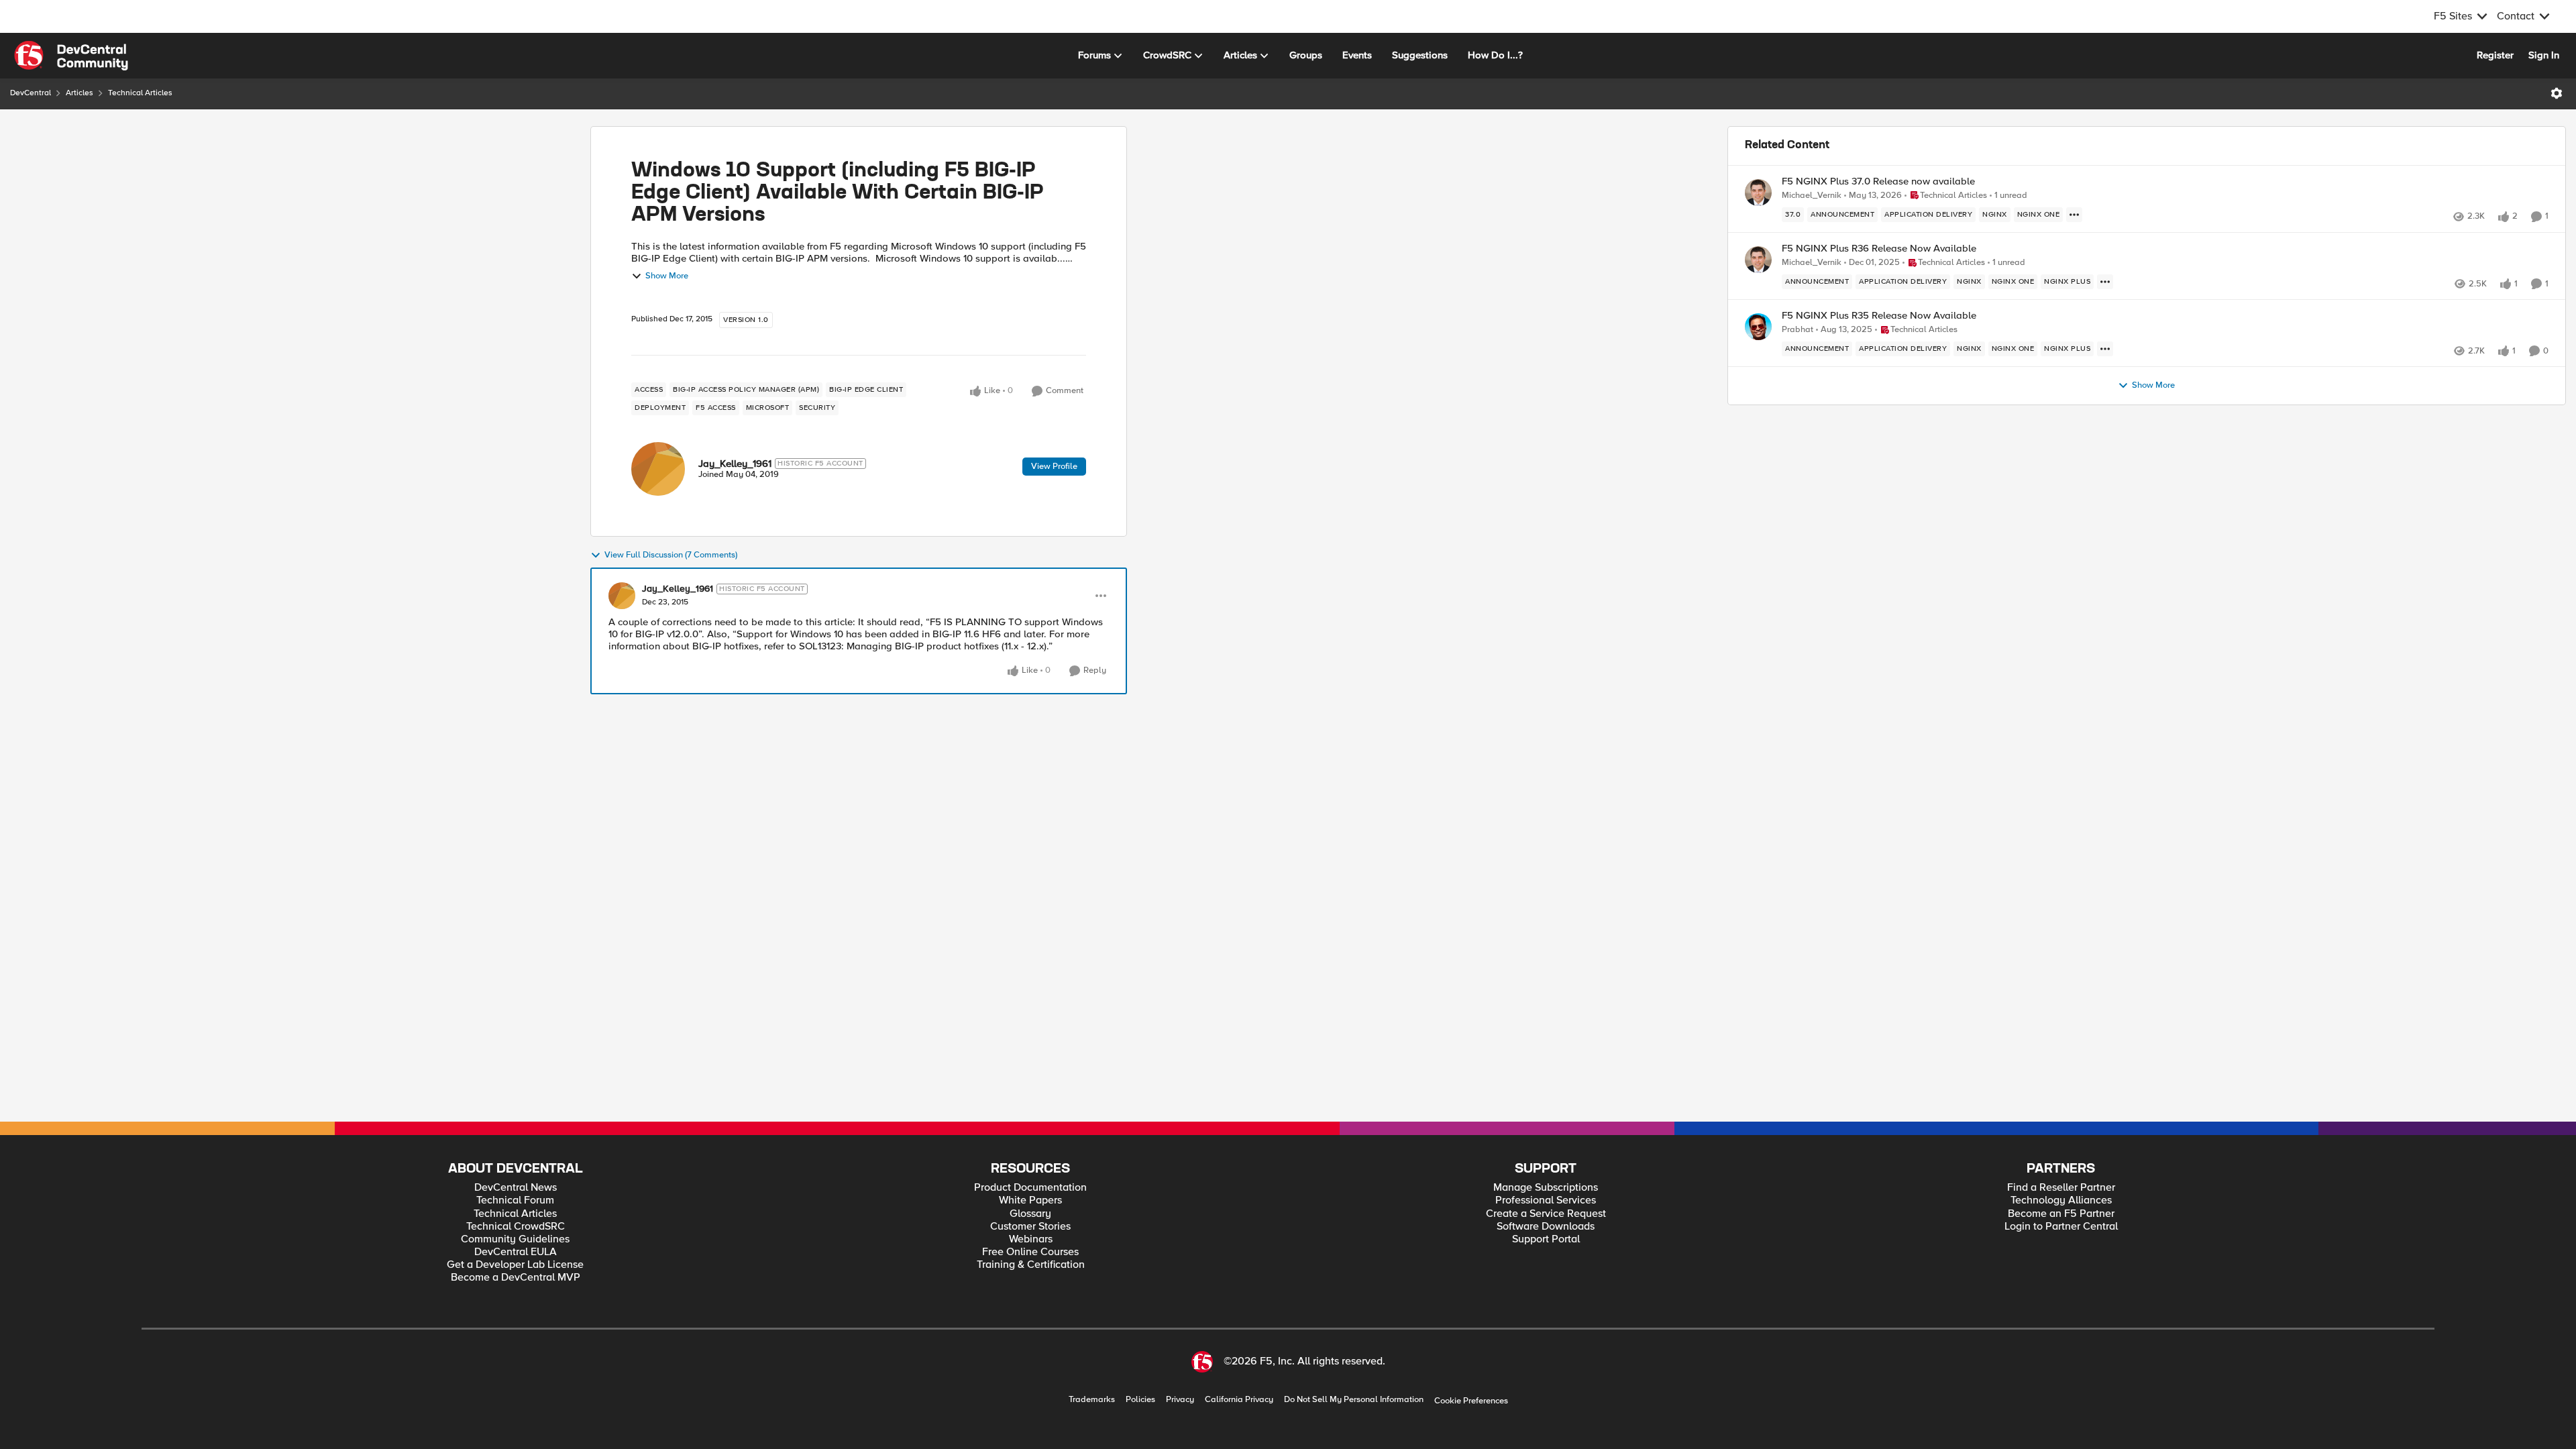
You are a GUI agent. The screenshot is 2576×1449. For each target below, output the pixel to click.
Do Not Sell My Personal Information (1354, 1400)
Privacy (1180, 1400)
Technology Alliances (2061, 1200)
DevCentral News (516, 1188)
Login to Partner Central (2061, 1227)
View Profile (1054, 466)
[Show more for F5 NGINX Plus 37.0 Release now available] (2074, 215)
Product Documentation (1030, 1188)
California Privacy (1239, 1400)
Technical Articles (140, 93)
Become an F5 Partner (2061, 1214)
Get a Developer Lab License (515, 1265)
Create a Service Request (1546, 1214)
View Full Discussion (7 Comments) (671, 555)
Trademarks (1092, 1400)
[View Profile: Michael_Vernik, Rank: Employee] (1758, 193)
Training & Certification (1031, 1265)
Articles (79, 93)
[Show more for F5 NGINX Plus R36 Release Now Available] (2105, 282)
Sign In (2544, 55)
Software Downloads (1546, 1227)
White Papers (1030, 1200)
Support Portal (1546, 1239)
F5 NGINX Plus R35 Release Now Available (1879, 316)
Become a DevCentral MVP (516, 1278)
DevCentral (31, 93)
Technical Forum (515, 1200)
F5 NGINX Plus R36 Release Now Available (1879, 249)
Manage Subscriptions (1546, 1188)
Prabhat (1797, 330)
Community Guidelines (515, 1239)
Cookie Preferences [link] (1471, 1401)
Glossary (1030, 1214)
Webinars (1031, 1239)
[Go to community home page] (71, 56)
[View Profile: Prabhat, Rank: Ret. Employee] (1758, 327)
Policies (1140, 1400)
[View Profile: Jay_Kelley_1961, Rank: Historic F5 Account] (658, 469)
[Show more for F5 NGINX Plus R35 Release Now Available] (2105, 349)
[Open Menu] (2557, 93)
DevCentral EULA (516, 1252)
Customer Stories (1030, 1227)
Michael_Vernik (1812, 196)
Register (2495, 55)
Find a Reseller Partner (2061, 1188)
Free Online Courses (1030, 1252)
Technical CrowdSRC (516, 1227)
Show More (667, 276)
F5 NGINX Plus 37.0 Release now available (1878, 181)
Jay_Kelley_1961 (735, 464)
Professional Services (1546, 1200)
